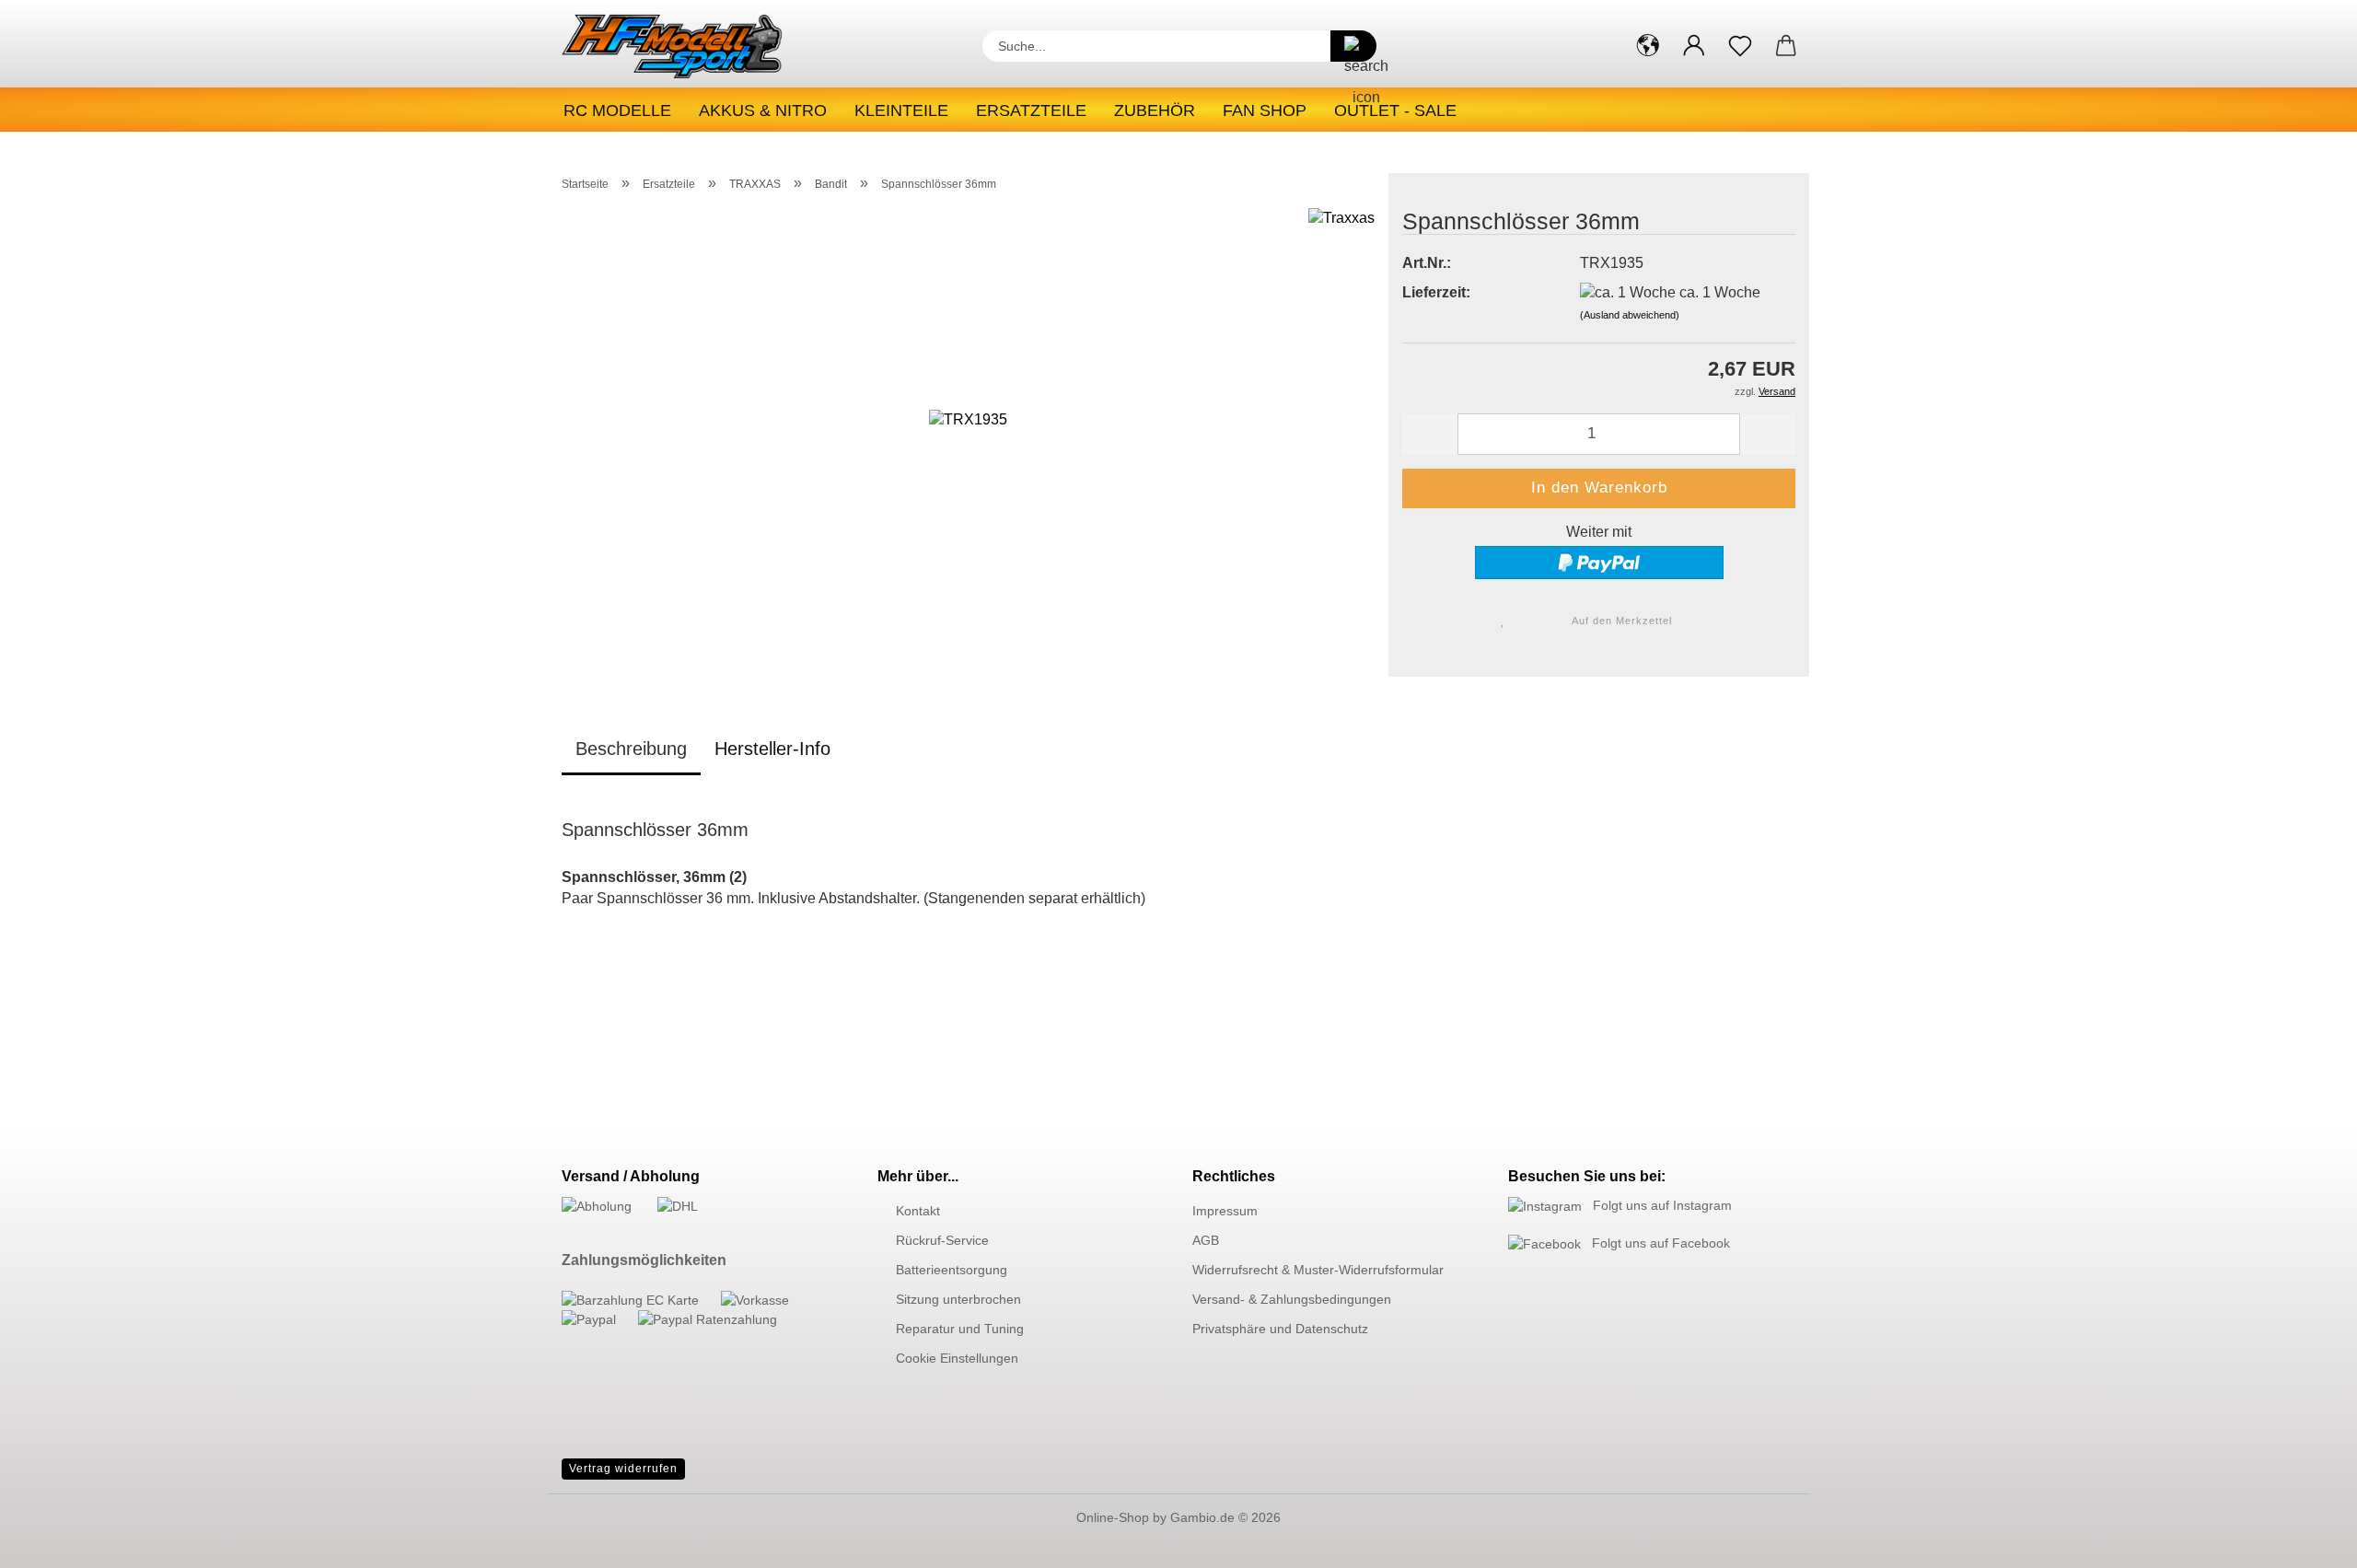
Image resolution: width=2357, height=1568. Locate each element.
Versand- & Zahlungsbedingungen (1292, 1299)
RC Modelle (617, 110)
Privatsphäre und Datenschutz (1280, 1329)
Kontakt (918, 1211)
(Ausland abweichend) (1630, 315)
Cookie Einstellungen (957, 1358)
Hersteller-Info (772, 749)
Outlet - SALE (1395, 110)
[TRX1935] (968, 437)
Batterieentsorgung (952, 1270)
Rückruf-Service (942, 1240)
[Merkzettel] (1740, 46)
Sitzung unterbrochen (958, 1299)
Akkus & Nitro (763, 110)
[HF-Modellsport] (692, 46)
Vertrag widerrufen (623, 1469)
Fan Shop (1265, 110)
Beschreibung (631, 749)
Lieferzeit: (1436, 292)
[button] (1648, 46)
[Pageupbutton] (2306, 1540)
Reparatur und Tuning (960, 1329)
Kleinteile (901, 110)
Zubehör (1155, 110)
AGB (1206, 1240)
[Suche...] (1353, 46)
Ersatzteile (1031, 110)
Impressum (1225, 1211)
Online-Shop (1113, 1517)
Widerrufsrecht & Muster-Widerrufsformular (1318, 1270)
